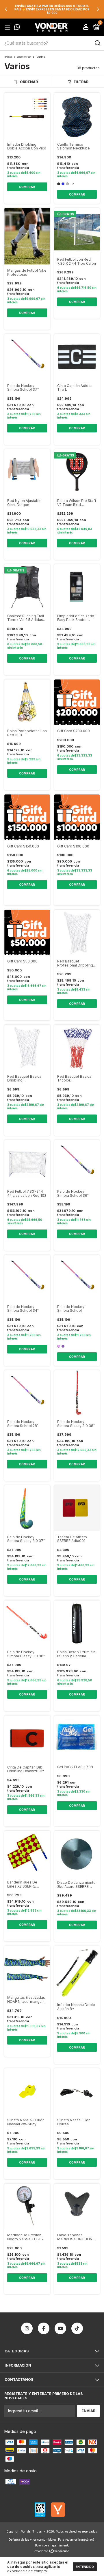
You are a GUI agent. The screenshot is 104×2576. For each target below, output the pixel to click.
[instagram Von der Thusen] (27, 2328)
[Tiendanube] (52, 2552)
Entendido (85, 2567)
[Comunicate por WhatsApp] (17, 28)
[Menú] (8, 27)
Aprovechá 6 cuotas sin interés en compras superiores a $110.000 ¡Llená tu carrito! (52, 9)
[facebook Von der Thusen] (44, 2328)
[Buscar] (97, 43)
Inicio (8, 57)
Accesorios (24, 57)
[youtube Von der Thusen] (60, 2328)
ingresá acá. (87, 2540)
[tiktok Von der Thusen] (77, 2328)
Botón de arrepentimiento (52, 2545)
